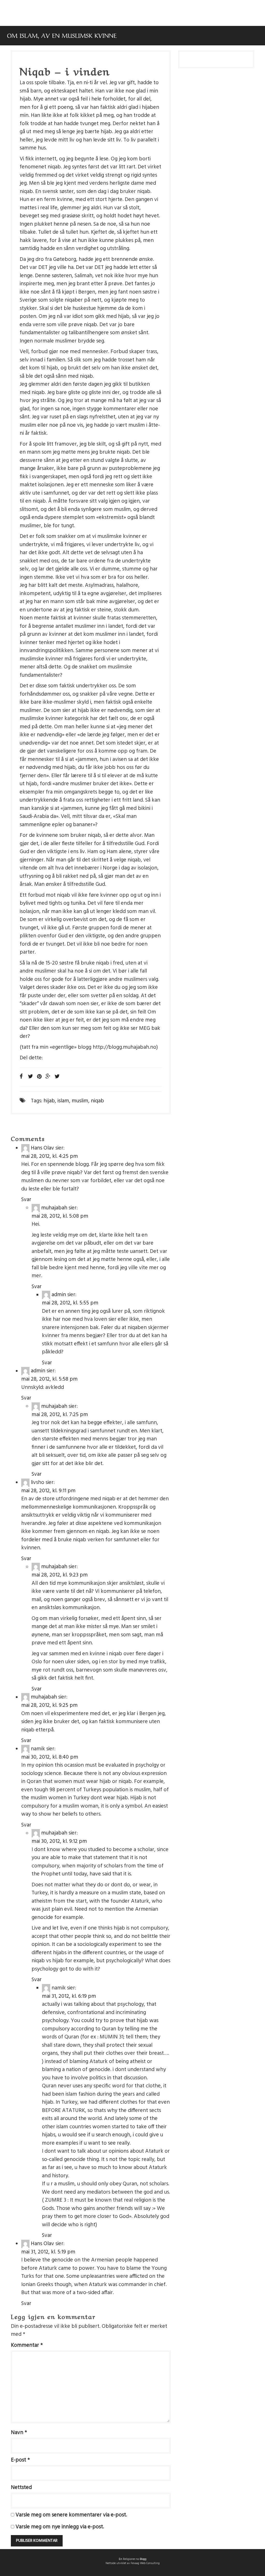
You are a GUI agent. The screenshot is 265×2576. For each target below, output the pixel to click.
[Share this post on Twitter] (31, 1077)
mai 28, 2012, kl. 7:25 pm (60, 1415)
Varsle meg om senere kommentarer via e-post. (71, 2515)
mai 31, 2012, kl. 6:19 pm (69, 1996)
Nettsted (21, 2488)
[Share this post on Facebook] (21, 1077)
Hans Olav (42, 1148)
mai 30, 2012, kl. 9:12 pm (59, 1841)
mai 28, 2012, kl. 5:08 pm (60, 1216)
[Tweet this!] (57, 1077)
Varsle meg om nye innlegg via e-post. (60, 2527)
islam (63, 1101)
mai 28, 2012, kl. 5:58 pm (49, 1379)
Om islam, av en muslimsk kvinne (62, 35)
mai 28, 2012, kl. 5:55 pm (70, 1303)
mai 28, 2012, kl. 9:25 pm (49, 1705)
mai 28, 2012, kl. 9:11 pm (48, 1491)
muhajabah (54, 1208)
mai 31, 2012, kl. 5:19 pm (48, 2252)
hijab (49, 1101)
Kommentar (27, 2345)
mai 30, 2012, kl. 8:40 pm (50, 1757)
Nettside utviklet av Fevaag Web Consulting (133, 2563)
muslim (80, 1101)
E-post (20, 2460)
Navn (19, 2433)
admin (59, 1295)
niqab (97, 1101)
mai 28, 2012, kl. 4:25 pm (50, 1156)
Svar (26, 1200)
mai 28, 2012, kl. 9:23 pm (60, 1575)
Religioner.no (131, 2559)
